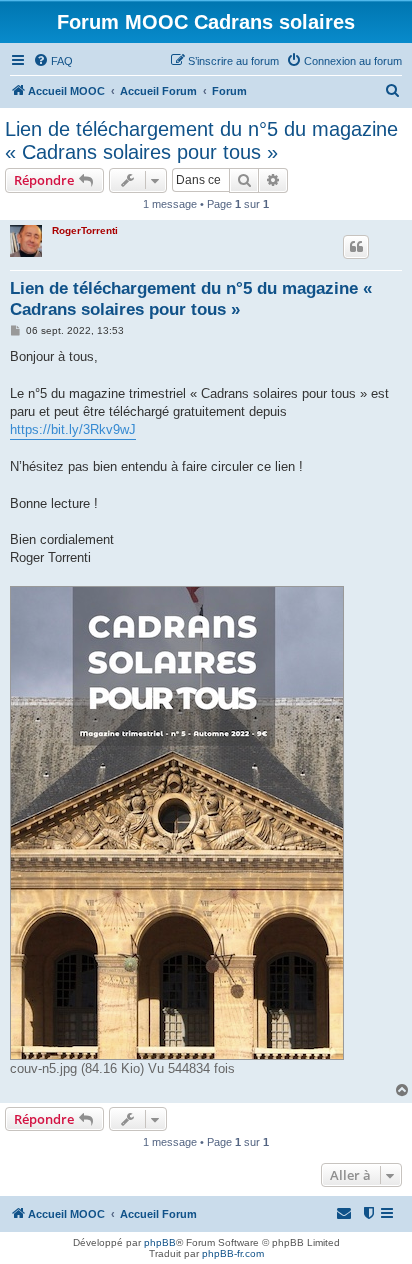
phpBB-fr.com (233, 1253)
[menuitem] (53, 61)
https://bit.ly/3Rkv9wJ (73, 429)
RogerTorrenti (85, 230)
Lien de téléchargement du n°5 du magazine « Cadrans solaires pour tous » (201, 140)
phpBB (160, 1242)
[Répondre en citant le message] (356, 247)
